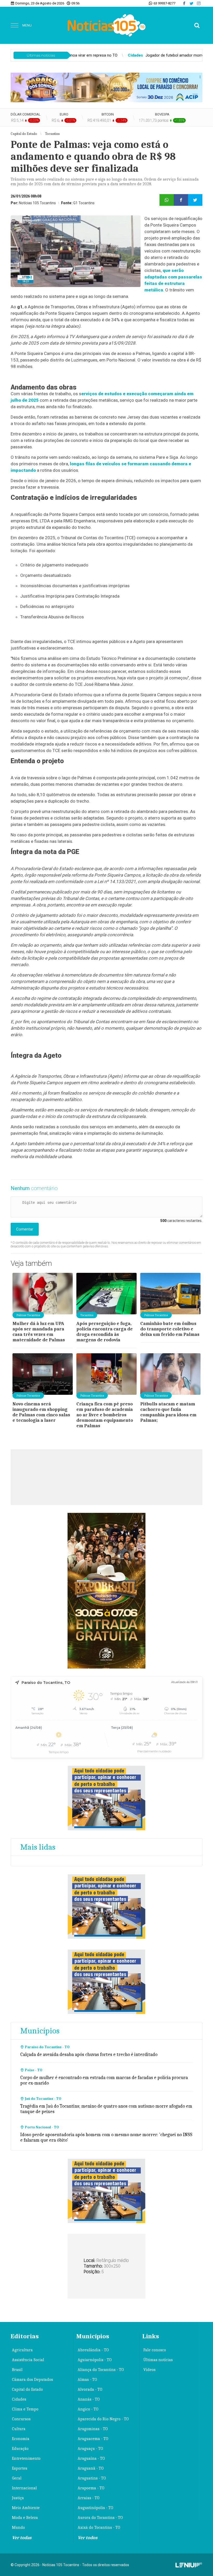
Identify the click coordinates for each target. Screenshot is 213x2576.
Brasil (17, 2370)
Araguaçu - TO (90, 2449)
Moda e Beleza (25, 2518)
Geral (17, 2478)
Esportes (20, 2468)
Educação (20, 2449)
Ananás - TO (89, 2399)
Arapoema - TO (91, 2488)
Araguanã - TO (91, 2468)
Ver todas (22, 2538)
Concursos (21, 2419)
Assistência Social (28, 2360)
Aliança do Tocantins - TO (101, 2370)
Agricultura (22, 2350)
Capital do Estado (27, 2389)
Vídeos (149, 2370)
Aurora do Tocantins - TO (100, 2518)
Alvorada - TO (90, 2389)
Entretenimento (26, 2458)
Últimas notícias (158, 2360)
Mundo (18, 2527)
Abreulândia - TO (93, 2350)
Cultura (19, 2429)
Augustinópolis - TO (95, 2508)
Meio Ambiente (26, 2508)
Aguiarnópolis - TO (95, 2360)
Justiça (18, 2498)
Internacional (24, 2488)
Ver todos (88, 2538)
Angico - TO (88, 2409)
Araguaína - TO (91, 2458)
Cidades (19, 2399)
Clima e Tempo (25, 2409)
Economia (21, 2439)
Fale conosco (155, 2350)
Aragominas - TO (93, 2429)
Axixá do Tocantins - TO (99, 2527)
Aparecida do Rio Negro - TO (103, 2419)
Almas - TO (87, 2380)
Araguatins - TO (92, 2478)
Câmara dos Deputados (32, 2380)
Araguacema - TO (93, 2439)
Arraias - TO (89, 2498)
